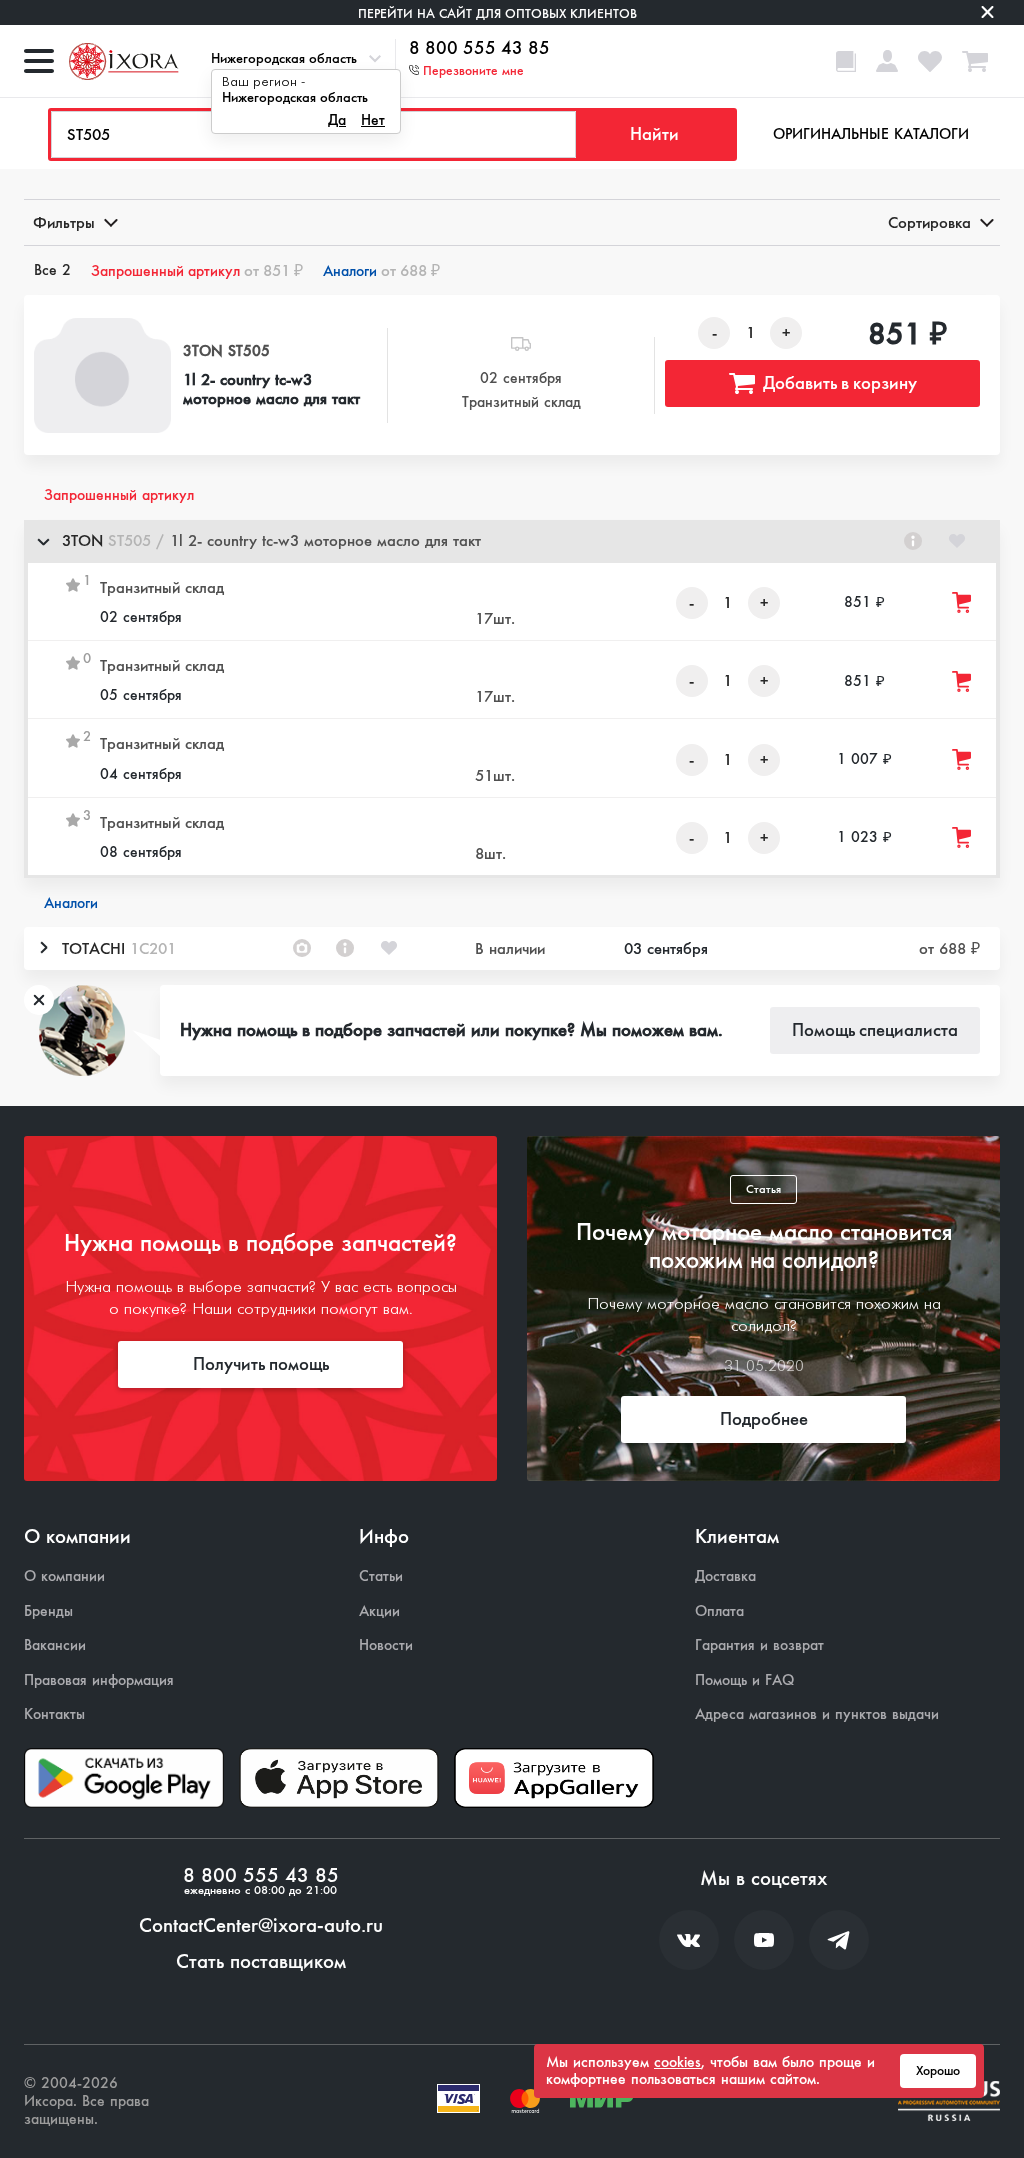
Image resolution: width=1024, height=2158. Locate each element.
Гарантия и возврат (759, 1645)
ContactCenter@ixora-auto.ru (261, 1926)
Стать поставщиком (261, 1962)
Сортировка (929, 222)
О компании (64, 1576)
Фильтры (64, 222)
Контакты (54, 1714)
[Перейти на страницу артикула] (913, 541)
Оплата (719, 1611)
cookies (677, 2062)
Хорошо (938, 2071)
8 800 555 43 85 (479, 49)
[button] (512, 541)
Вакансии (55, 1645)
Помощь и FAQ (744, 1680)
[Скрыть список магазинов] (43, 541)
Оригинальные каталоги (871, 134)
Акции (379, 1611)
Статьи (381, 1576)
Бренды (48, 1611)
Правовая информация (99, 1680)
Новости (386, 1645)
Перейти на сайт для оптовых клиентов (497, 13)
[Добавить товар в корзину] (963, 602)
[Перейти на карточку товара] (102, 375)
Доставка (725, 1576)
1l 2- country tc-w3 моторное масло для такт (271, 389)
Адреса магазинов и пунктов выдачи (817, 1714)
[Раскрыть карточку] (43, 948)
